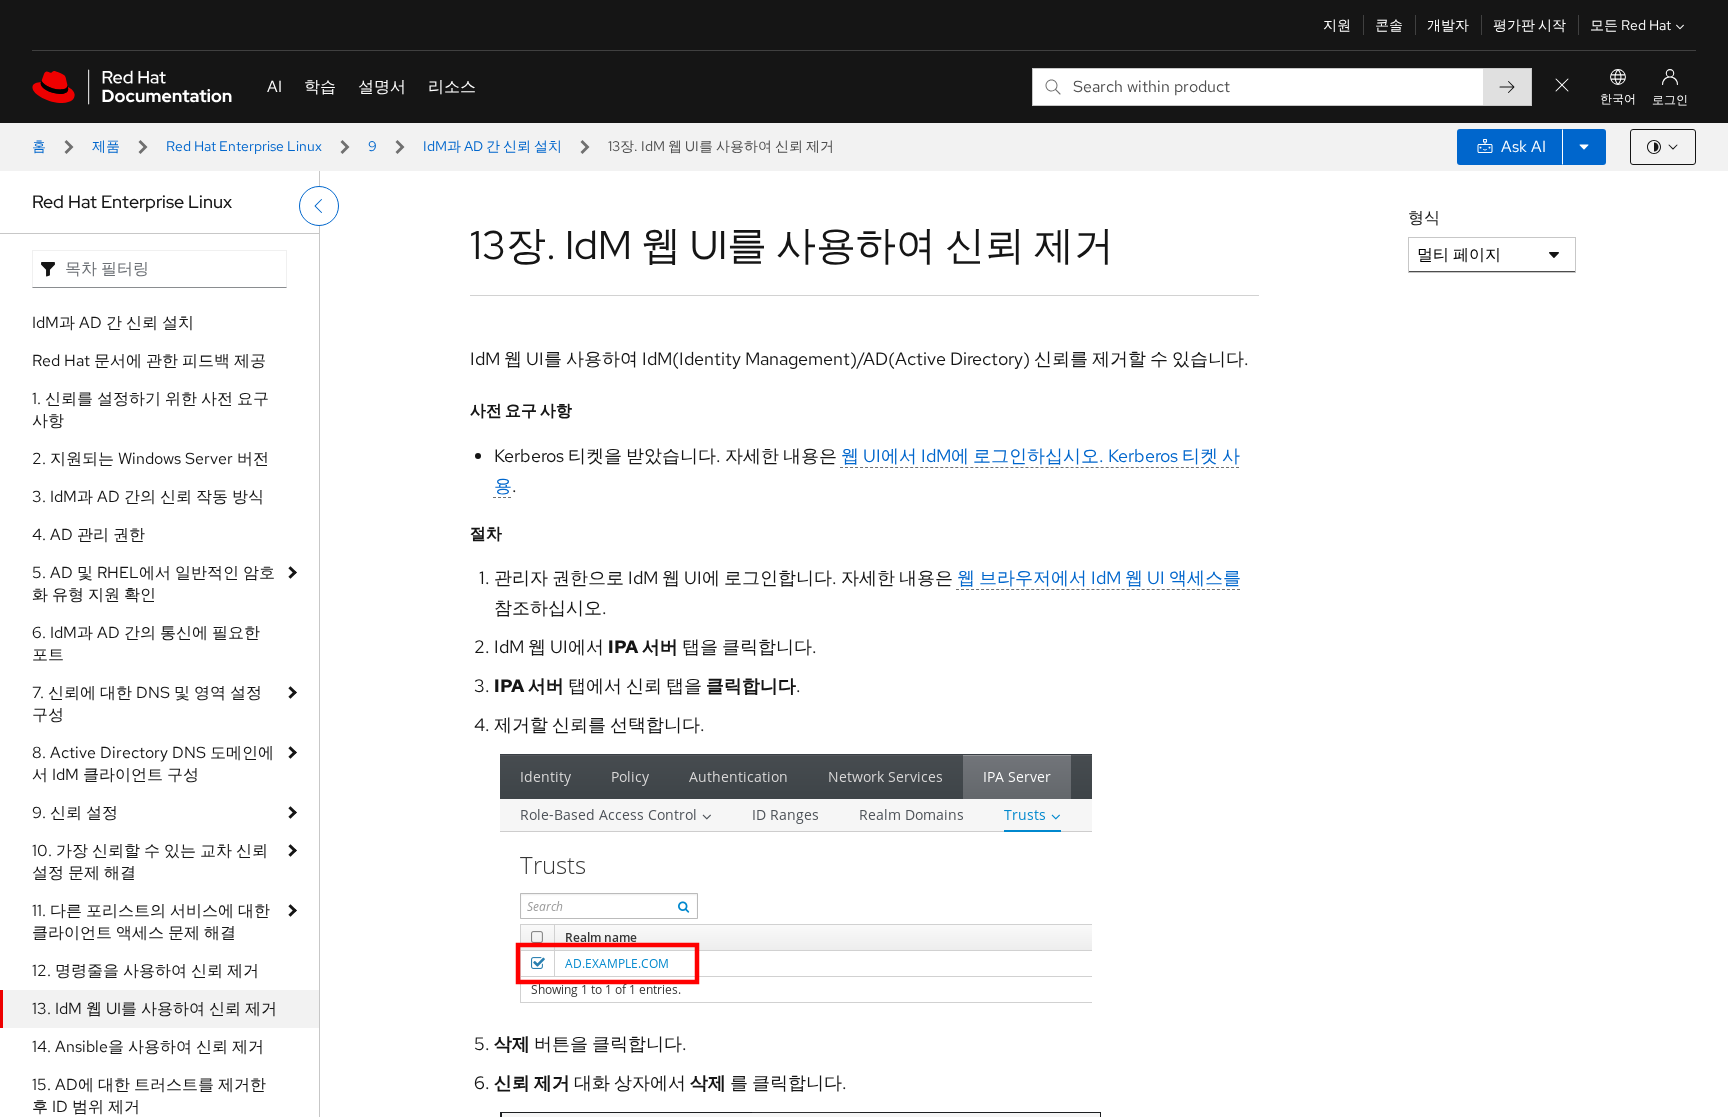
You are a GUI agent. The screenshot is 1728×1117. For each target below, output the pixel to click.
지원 (1337, 25)
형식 (1424, 217)
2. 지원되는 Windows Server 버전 (150, 458)
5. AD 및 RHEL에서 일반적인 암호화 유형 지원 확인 (153, 583)
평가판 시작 (1529, 25)
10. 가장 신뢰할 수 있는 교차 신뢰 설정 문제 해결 (150, 861)
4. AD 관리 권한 (88, 534)
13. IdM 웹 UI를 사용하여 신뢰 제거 (154, 1008)
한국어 (1618, 99)
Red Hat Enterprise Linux (244, 146)
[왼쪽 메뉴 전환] (319, 206)
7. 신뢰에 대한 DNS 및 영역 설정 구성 (147, 703)
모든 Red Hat (1630, 25)
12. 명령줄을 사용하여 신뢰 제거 (145, 970)
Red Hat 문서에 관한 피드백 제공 (149, 360)
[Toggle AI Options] (1584, 147)
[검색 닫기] (1562, 86)
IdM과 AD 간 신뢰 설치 (492, 146)
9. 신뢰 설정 (75, 812)
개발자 (1448, 25)
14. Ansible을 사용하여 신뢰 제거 (148, 1046)
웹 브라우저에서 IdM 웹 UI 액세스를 (1099, 577)
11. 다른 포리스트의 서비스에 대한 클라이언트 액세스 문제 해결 (151, 921)
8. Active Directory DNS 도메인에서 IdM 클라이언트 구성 (153, 763)
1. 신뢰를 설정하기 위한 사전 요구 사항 (150, 409)
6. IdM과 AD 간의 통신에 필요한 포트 (146, 643)
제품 (106, 146)
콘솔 (1389, 25)
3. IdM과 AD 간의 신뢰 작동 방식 (148, 496)
